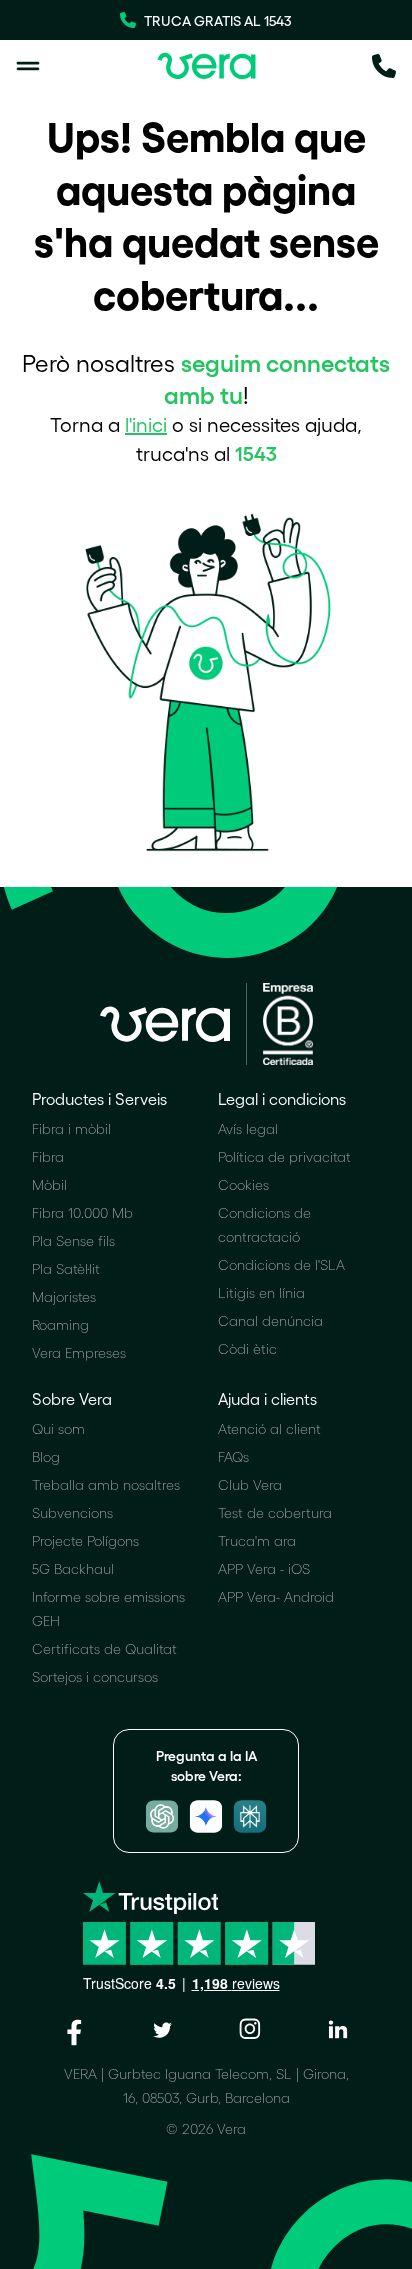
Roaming (60, 1324)
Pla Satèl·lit (66, 1268)
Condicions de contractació (264, 1224)
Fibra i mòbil (71, 1128)
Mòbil (49, 1184)
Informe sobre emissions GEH (108, 1608)
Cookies (243, 1184)
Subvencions (72, 1512)
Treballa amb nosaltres (106, 1484)
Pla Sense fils (73, 1240)
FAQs (233, 1456)
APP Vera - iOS (264, 1568)
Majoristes (64, 1296)
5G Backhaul (73, 1568)
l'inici (146, 424)
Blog (46, 1456)
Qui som (58, 1428)
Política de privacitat (284, 1156)
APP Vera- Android (276, 1596)
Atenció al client (269, 1428)
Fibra (48, 1156)
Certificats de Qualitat (104, 1648)
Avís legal (248, 1128)
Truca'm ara (257, 1540)
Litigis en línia (261, 1292)
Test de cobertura (275, 1512)
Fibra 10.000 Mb (82, 1212)
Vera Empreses (79, 1352)
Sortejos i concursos (95, 1676)
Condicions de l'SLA (281, 1264)
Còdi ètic (247, 1348)
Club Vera (250, 1484)
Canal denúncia (270, 1320)
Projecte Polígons (85, 1540)
